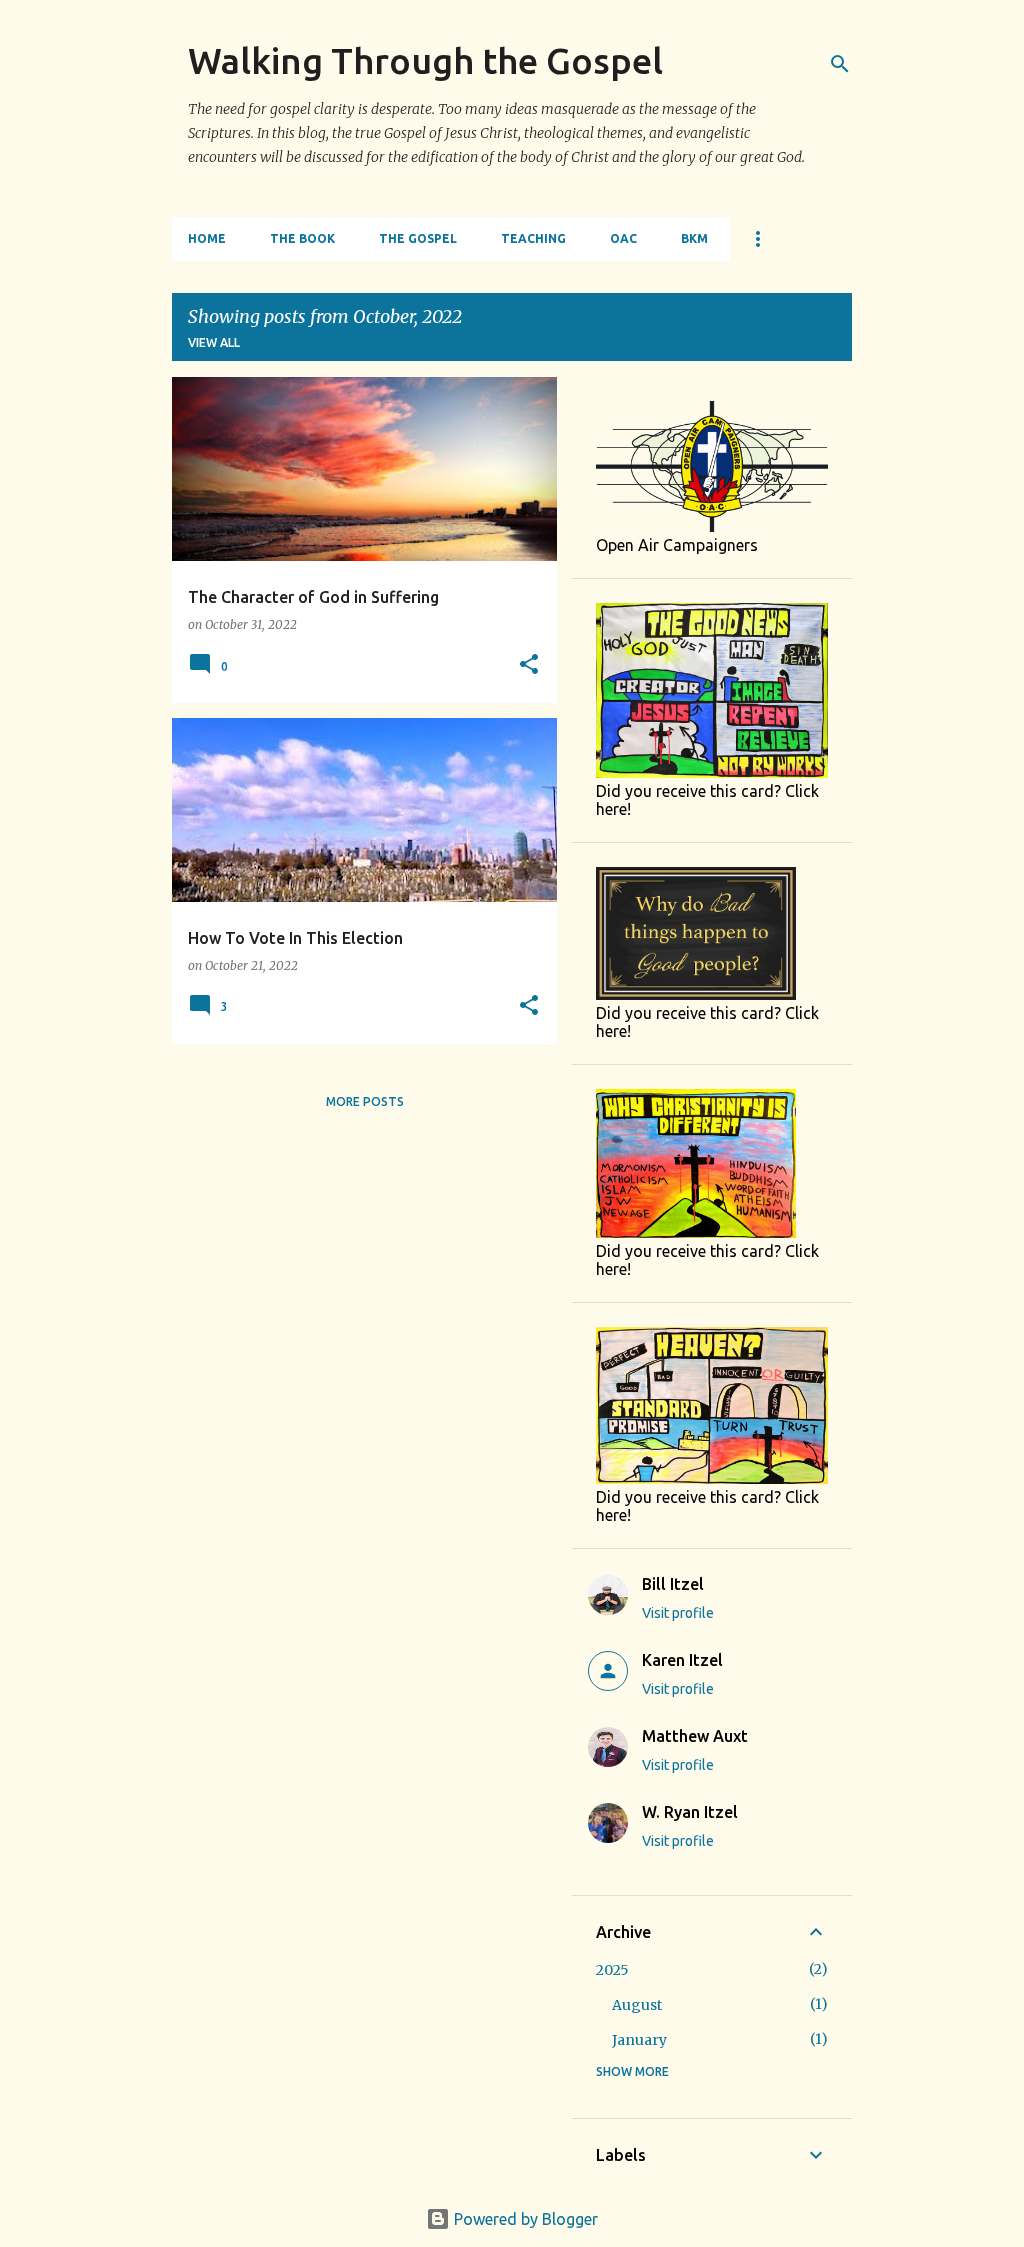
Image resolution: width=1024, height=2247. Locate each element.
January (639, 2040)
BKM (694, 238)
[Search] (840, 64)
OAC (623, 238)
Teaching (533, 238)
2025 (612, 1970)
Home (207, 238)
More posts (365, 1101)
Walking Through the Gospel (425, 60)
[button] (529, 665)
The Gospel (418, 238)
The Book (302, 238)
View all (214, 342)
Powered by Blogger (524, 2219)
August (637, 2005)
